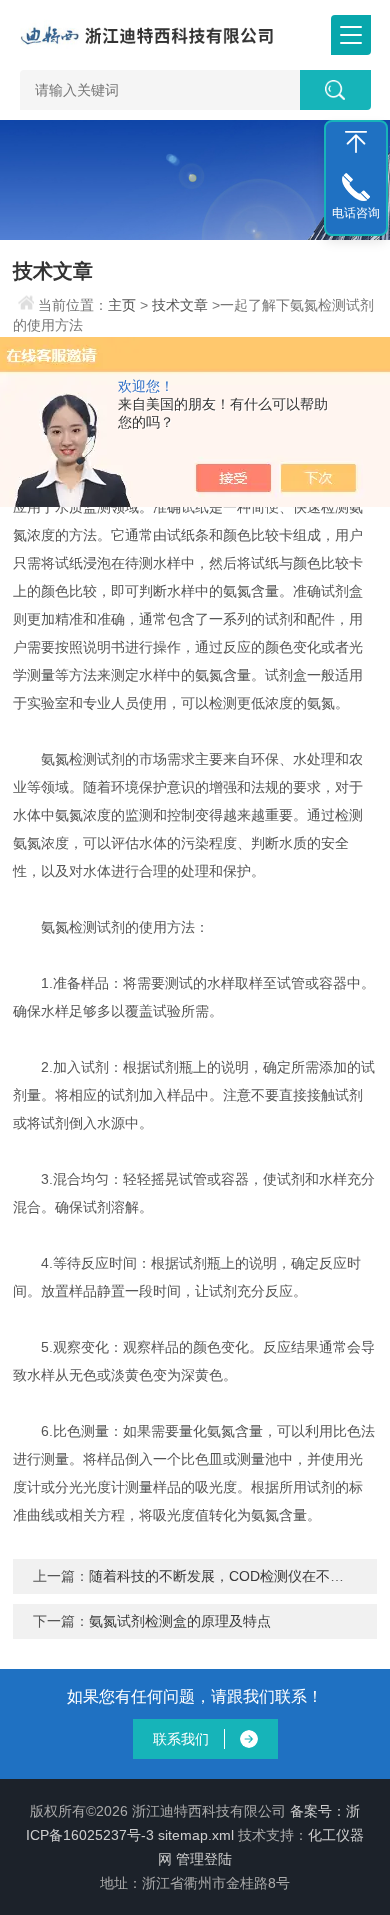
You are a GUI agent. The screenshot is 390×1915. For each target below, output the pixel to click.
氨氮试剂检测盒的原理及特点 (180, 1621)
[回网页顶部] (356, 142)
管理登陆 (204, 1859)
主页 (122, 305)
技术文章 (180, 305)
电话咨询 (356, 213)
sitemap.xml (196, 1835)
